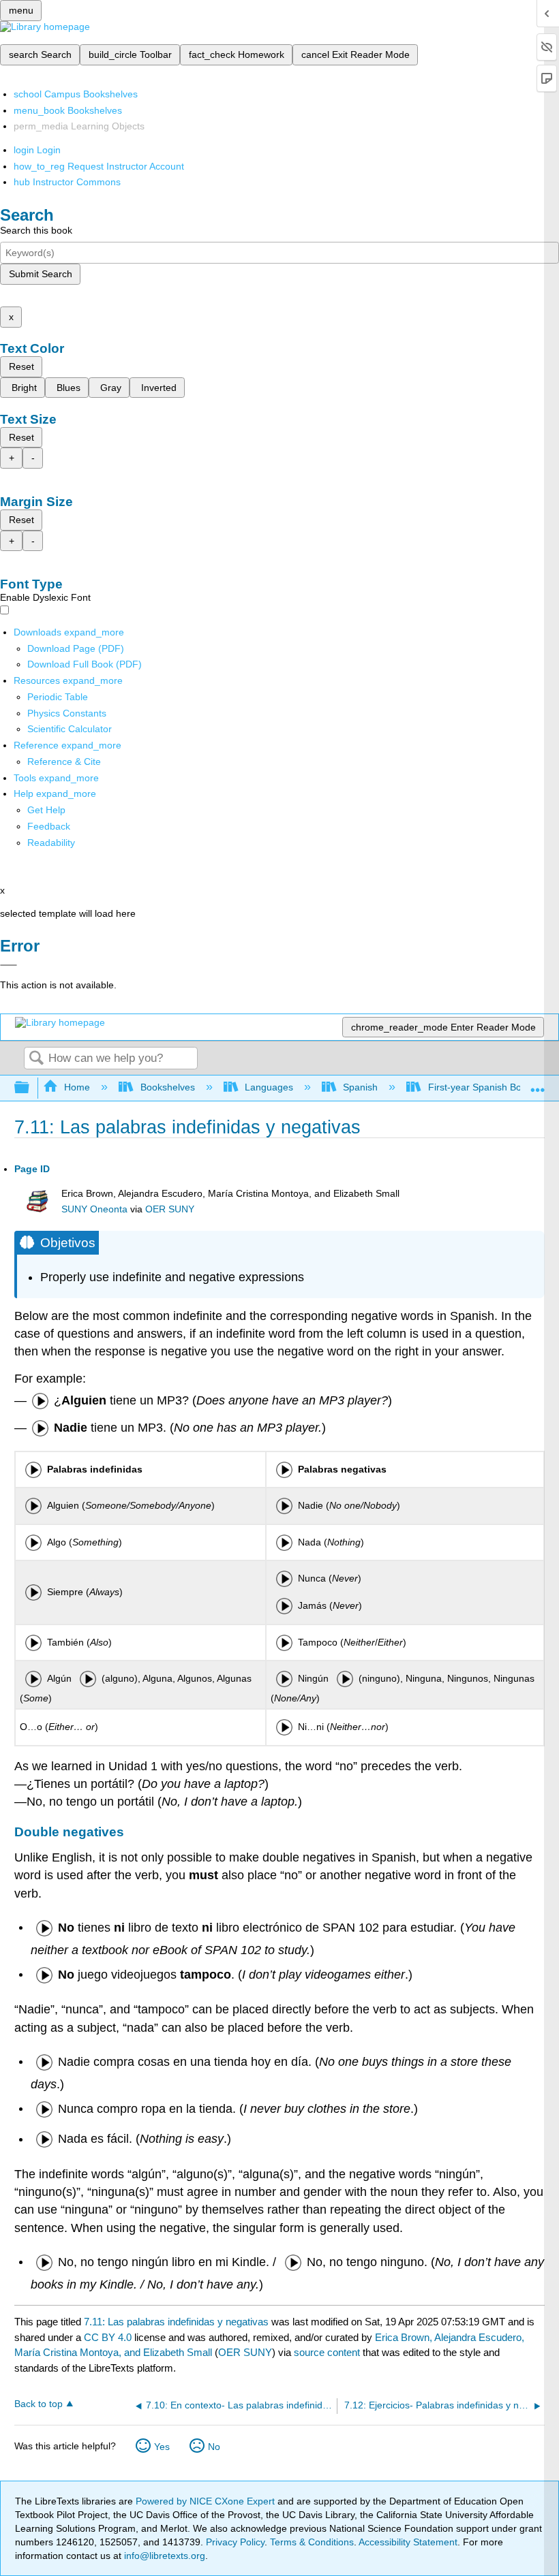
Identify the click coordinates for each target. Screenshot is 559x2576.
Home (77, 1087)
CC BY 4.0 (108, 2337)
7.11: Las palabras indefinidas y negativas (176, 2322)
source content (327, 2352)
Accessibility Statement (408, 2542)
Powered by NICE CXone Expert (207, 2501)
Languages (269, 1087)
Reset (21, 366)
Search (36, 1059)
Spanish (360, 1087)
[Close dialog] (9, 965)
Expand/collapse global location (538, 1084)
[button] (49, 826)
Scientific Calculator (70, 729)
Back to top (39, 2404)
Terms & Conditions (312, 2542)
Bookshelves (167, 1087)
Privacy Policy (235, 2542)
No (214, 2447)
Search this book (36, 230)
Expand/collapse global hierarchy (31, 1088)
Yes (162, 2447)
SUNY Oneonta (94, 1209)
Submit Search (41, 274)
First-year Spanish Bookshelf (490, 1087)
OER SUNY (170, 1209)
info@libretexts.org (163, 2556)
